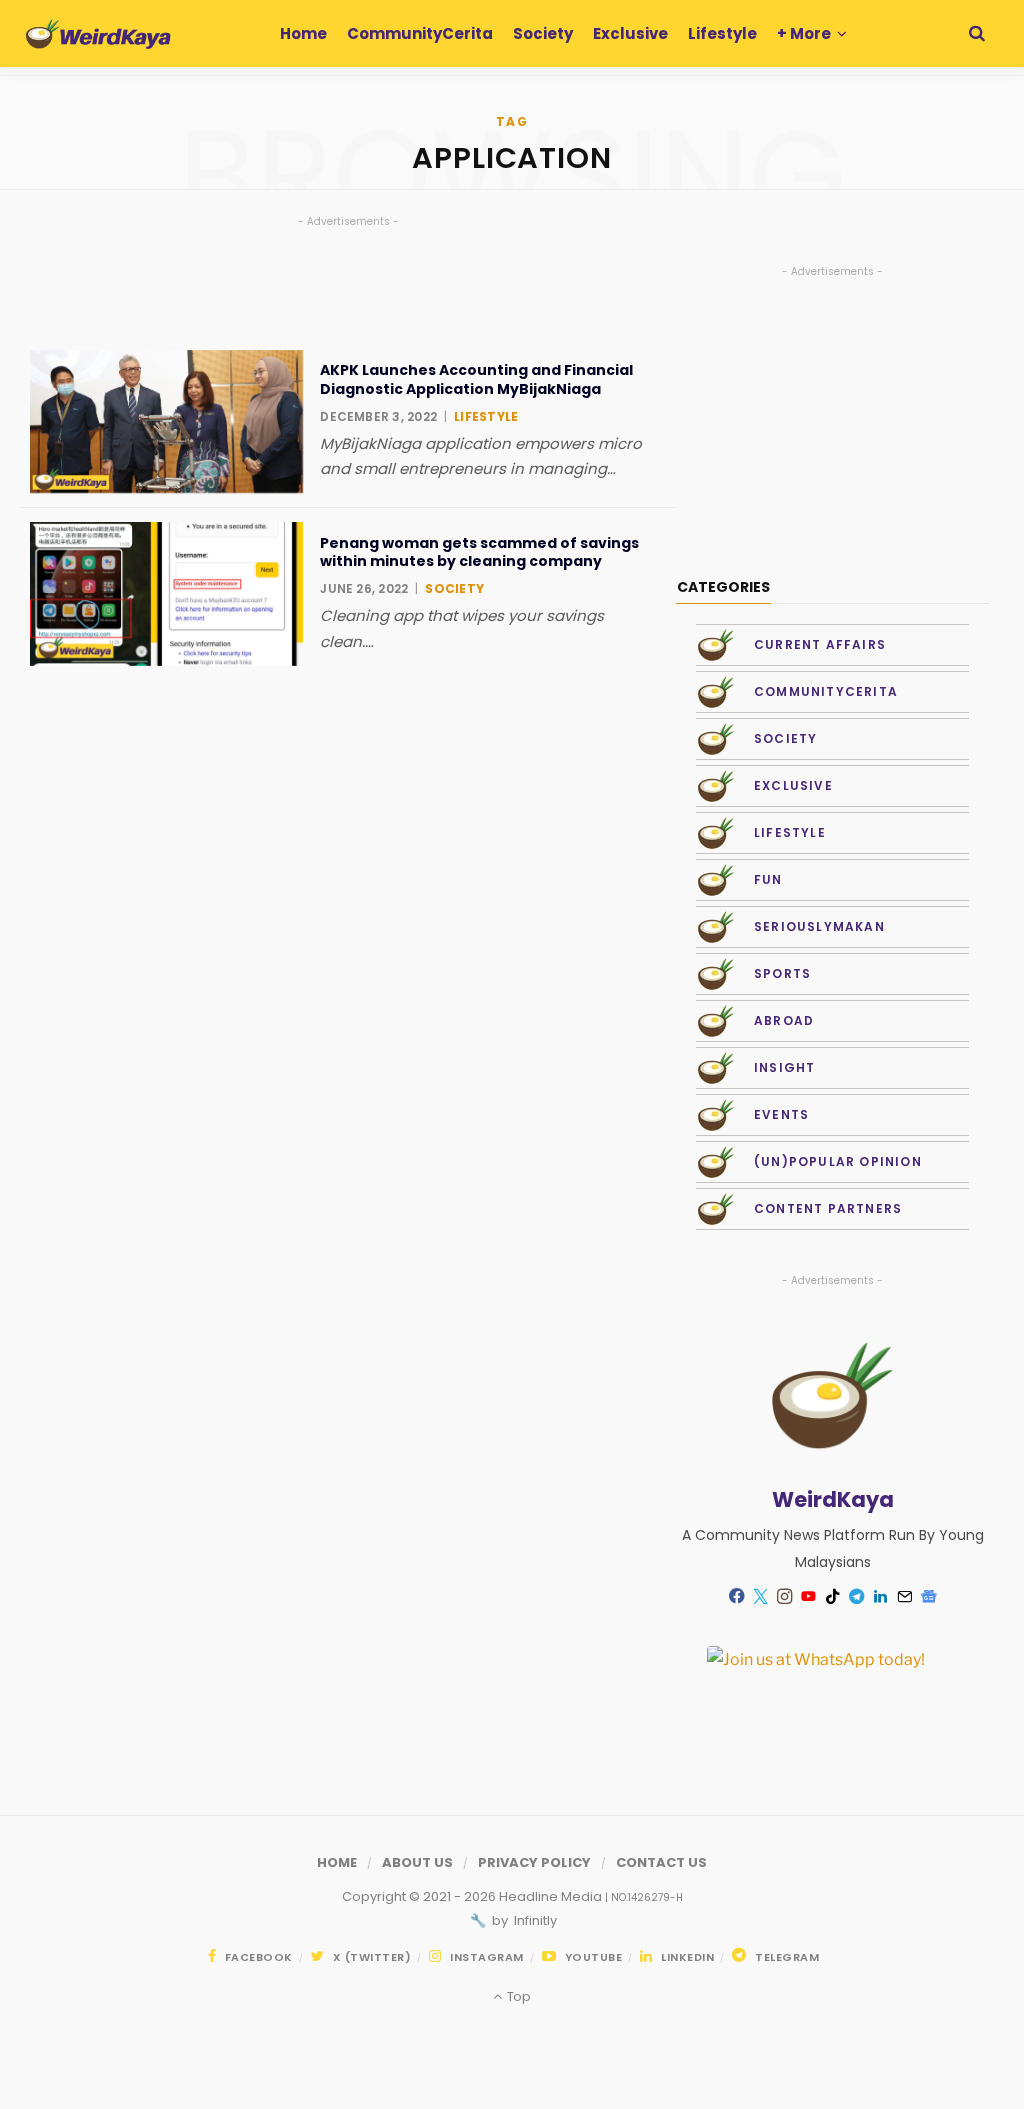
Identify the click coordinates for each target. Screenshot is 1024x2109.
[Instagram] (785, 1597)
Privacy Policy (534, 1862)
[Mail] (905, 1597)
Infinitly (534, 1920)
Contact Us (661, 1862)
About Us (417, 1862)
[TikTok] (833, 1597)
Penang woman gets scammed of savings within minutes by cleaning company (479, 552)
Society (454, 588)
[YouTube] (809, 1597)
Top (517, 1996)
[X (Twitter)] (761, 1597)
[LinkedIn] (881, 1597)
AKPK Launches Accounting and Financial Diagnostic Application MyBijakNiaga (476, 379)
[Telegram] (857, 1597)
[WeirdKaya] (98, 34)
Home (337, 1862)
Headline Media (552, 1896)
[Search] (977, 33)
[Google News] (929, 1597)
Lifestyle (486, 416)
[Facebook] (737, 1596)
